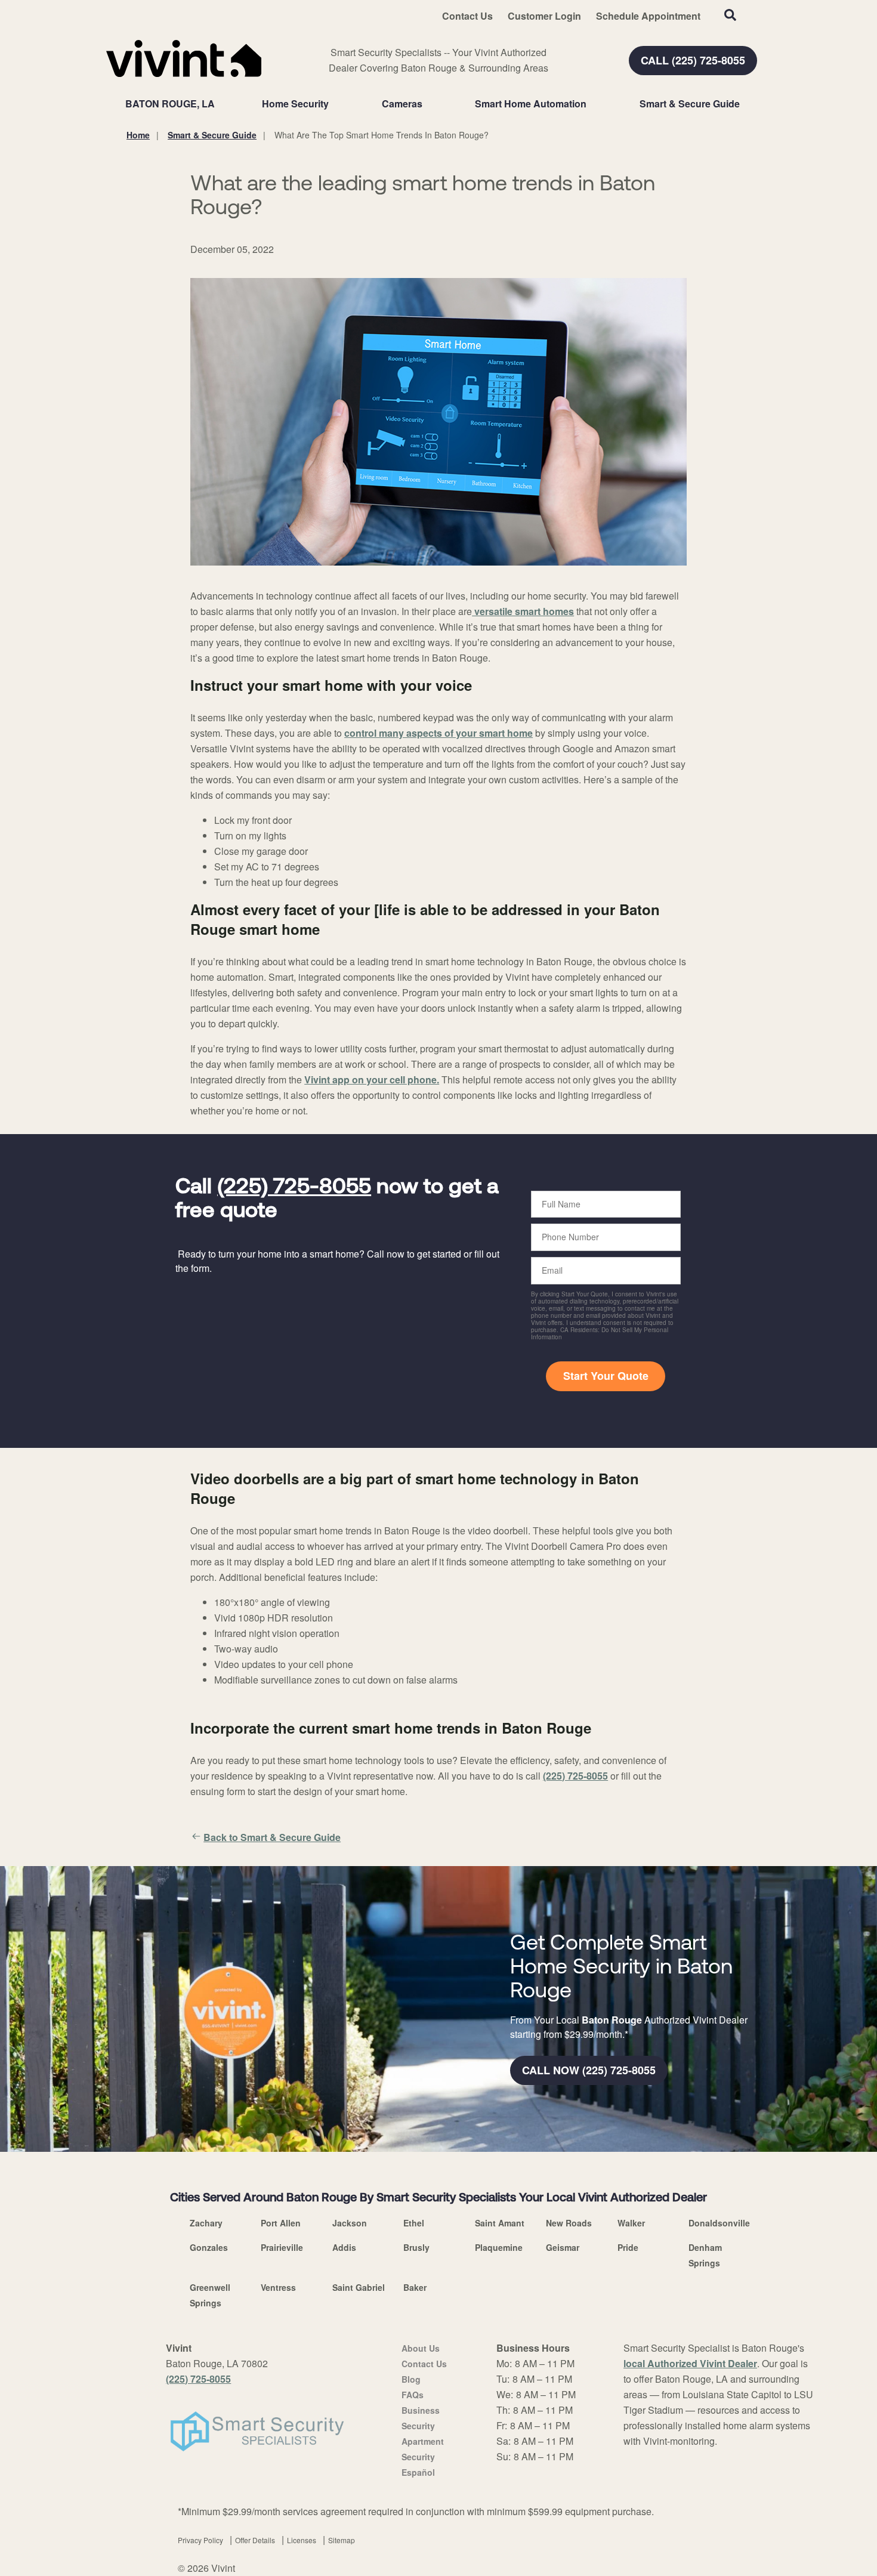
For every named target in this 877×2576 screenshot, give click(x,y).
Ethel (414, 2223)
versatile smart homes (523, 611)
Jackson (350, 2223)
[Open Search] (730, 15)
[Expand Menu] (335, 104)
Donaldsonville (719, 2223)
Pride (628, 2247)
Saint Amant (500, 2223)
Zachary (206, 2223)
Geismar (563, 2247)
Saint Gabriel (359, 2287)
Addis (344, 2247)
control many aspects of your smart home (438, 733)
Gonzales (209, 2247)
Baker (415, 2287)
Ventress (278, 2287)
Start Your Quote (606, 1376)
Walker (631, 2223)
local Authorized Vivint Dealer (690, 2363)
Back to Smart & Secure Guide (272, 1837)
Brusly (416, 2247)
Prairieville (282, 2247)
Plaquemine (499, 2247)
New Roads (569, 2223)
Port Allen (281, 2223)
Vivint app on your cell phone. (372, 1079)
